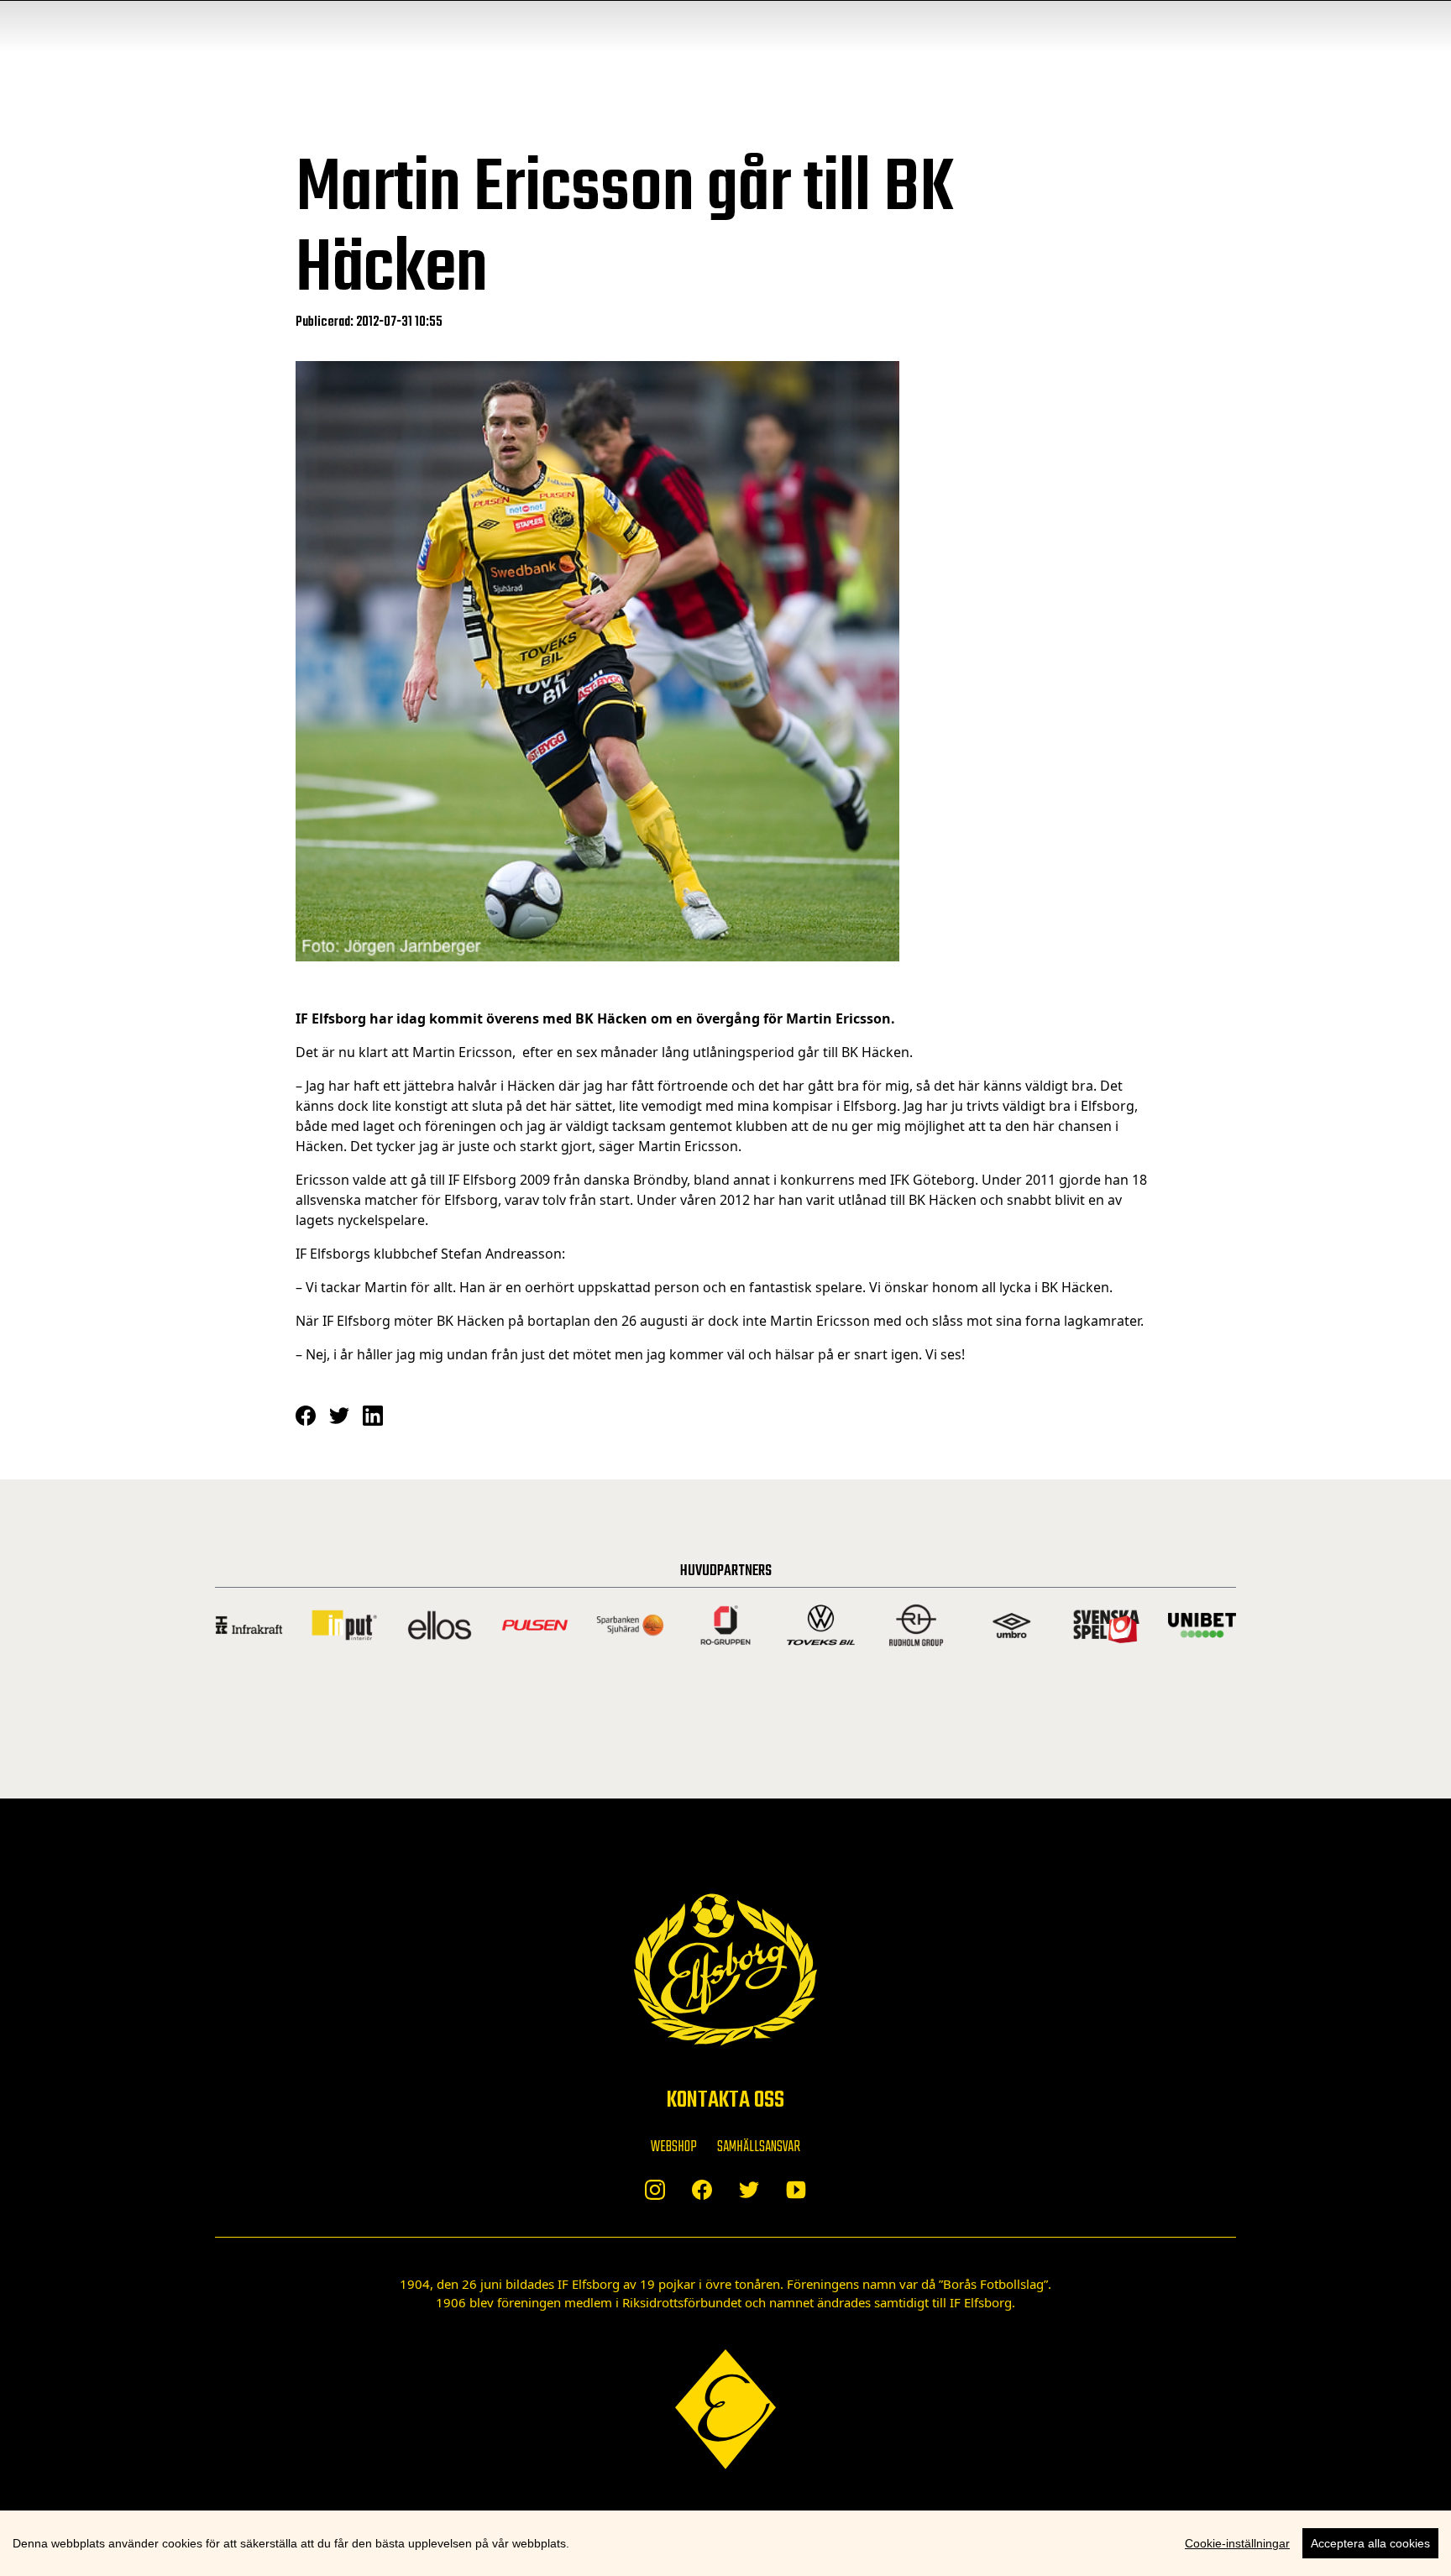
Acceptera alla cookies (1370, 2543)
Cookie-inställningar (1237, 2543)
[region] (725, 2543)
